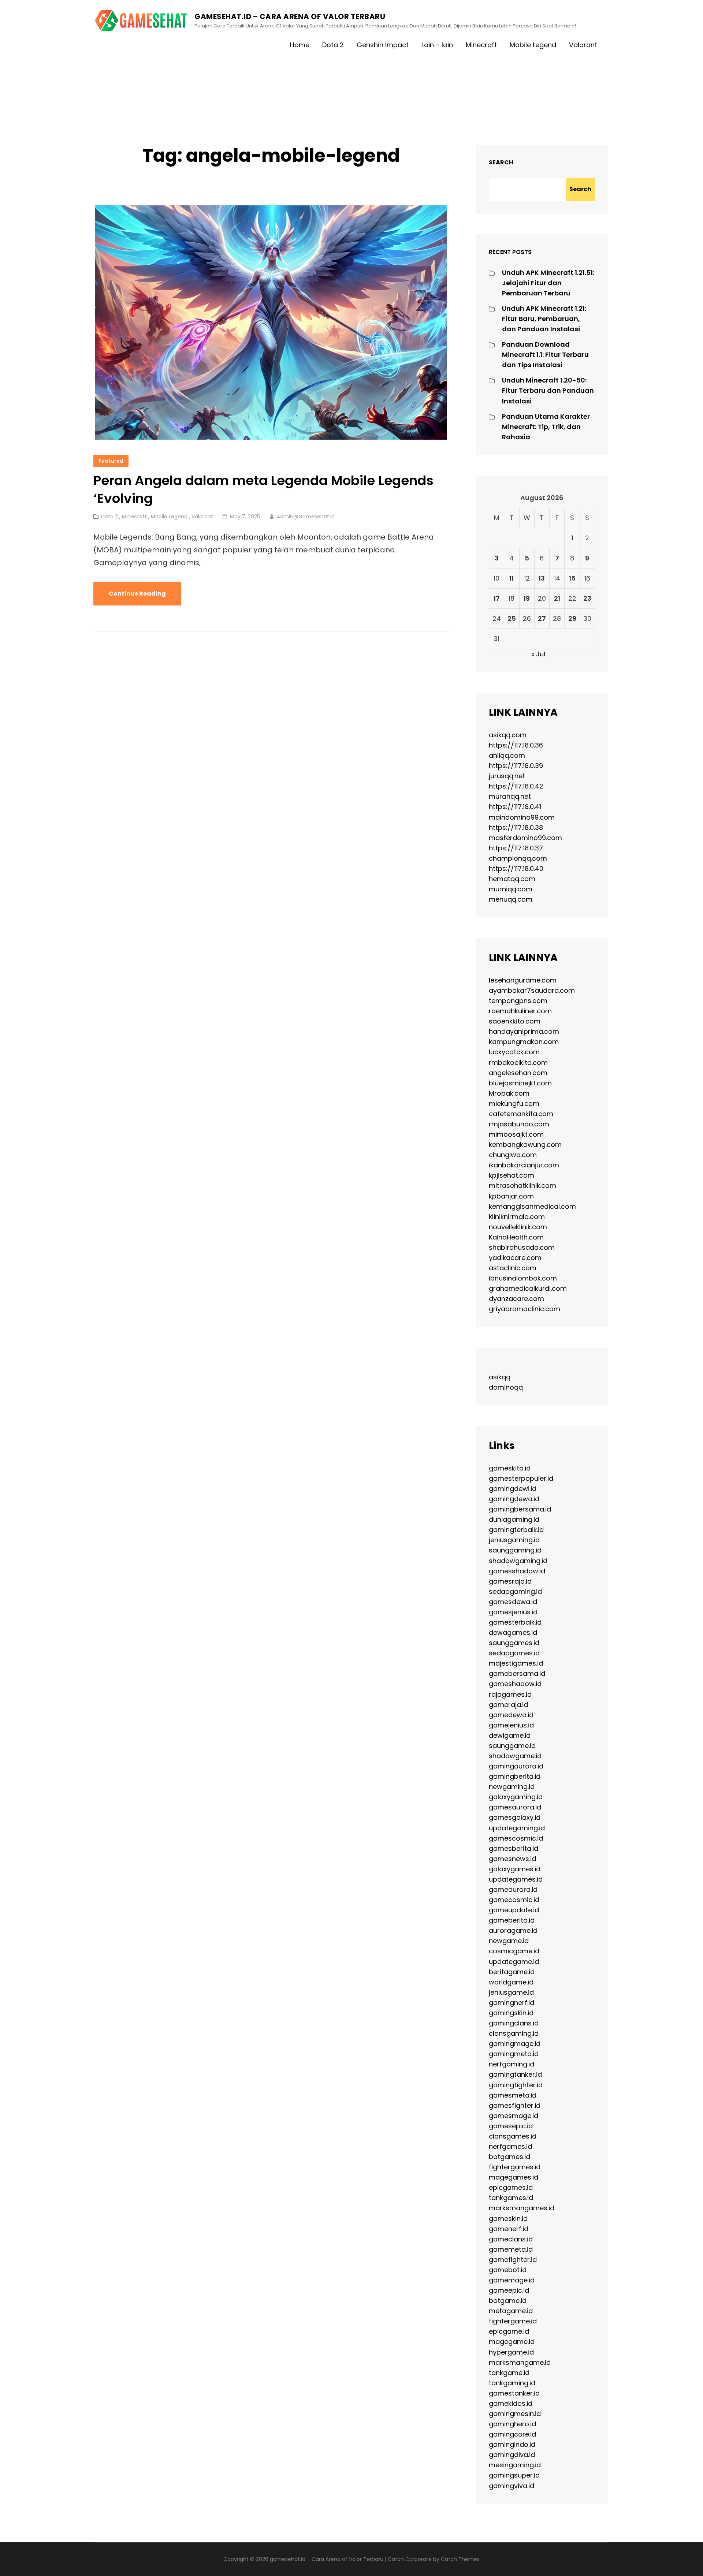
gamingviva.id (512, 2486)
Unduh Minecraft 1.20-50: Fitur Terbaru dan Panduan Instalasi (548, 390)
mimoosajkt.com (516, 1134)
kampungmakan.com (524, 1042)
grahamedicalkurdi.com (528, 1288)
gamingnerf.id (512, 2003)
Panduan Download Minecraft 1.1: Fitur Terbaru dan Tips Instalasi (545, 355)
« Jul (538, 654)
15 (572, 578)
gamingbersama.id (520, 1509)
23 (587, 598)
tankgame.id (509, 2373)
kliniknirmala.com (517, 1217)
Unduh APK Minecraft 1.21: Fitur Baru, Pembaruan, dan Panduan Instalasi (544, 319)
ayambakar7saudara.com (532, 990)
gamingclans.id (514, 2023)
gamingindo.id (512, 2444)
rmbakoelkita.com (518, 1063)
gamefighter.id (513, 2260)
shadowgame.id (515, 1756)
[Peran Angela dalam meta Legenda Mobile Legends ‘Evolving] (271, 323)
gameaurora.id (513, 1889)
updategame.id (514, 1962)
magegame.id (512, 2342)
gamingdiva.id (512, 2455)
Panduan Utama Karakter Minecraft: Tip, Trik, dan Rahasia (546, 427)
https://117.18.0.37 (516, 848)
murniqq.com (511, 889)
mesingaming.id (515, 2465)
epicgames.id (511, 2187)
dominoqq (506, 1387)
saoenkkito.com (515, 1021)
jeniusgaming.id (514, 1540)
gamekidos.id (511, 2403)
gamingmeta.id (514, 2054)
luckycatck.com (514, 1052)
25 (512, 618)
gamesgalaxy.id (515, 1817)
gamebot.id (508, 2270)
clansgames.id (513, 2136)
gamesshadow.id (517, 1571)
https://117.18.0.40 (516, 868)
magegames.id (514, 2177)
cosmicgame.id (514, 1951)
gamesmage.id (514, 2116)
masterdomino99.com (525, 838)
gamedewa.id (511, 1715)
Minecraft (481, 45)
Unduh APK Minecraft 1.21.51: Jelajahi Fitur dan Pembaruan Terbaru (548, 283)
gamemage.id (512, 2280)
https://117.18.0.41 (515, 807)
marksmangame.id (520, 2362)
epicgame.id (509, 2331)
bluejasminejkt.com (520, 1083)
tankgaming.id (512, 2383)
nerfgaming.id (512, 2064)
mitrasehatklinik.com (522, 1186)
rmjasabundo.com (519, 1124)
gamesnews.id (512, 1859)
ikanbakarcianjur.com (524, 1165)
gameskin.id (508, 2219)
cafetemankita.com (521, 1114)
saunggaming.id (515, 1550)
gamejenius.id (511, 1725)
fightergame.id (513, 2321)
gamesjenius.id (513, 1612)
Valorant (583, 45)
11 (512, 578)
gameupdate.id (514, 1910)
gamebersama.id (517, 1673)
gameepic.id (509, 2290)
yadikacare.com (515, 1258)
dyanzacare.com (516, 1299)
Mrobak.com (509, 1093)
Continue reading (145, 597)
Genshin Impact (383, 45)
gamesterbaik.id (515, 1622)
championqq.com (518, 858)
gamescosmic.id (516, 1838)
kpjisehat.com (512, 1175)
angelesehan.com (518, 1073)
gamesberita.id (514, 1848)
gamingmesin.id (515, 2414)
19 (527, 598)
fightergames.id (515, 2167)
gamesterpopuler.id (521, 1478)
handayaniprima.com (524, 1031)
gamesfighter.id (515, 2105)
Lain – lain (437, 45)
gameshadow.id (515, 1684)
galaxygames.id (515, 1869)
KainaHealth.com (516, 1237)
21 (557, 598)
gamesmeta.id (513, 2095)
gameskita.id (510, 1468)
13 (542, 578)
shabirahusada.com (522, 1247)
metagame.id (511, 2311)
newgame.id (509, 1941)
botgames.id (509, 2157)
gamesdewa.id (513, 1602)
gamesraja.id (510, 1581)
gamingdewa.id (514, 1499)
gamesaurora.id (515, 1807)
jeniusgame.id (511, 1992)
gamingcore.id (512, 2434)
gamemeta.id (511, 2249)
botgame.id (508, 2301)
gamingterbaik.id (516, 1530)
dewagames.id (513, 1632)
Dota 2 (333, 45)
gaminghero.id (512, 2424)
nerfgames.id (510, 2146)
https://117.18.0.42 (516, 786)
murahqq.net (510, 796)
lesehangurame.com (523, 980)
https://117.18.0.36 (516, 745)
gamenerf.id (509, 2229)
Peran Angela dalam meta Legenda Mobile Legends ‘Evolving (263, 489)
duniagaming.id (514, 1519)
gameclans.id (511, 2239)
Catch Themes (460, 2559)
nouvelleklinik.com (518, 1227)
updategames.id (516, 1879)
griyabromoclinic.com (525, 1309)
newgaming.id (512, 1787)
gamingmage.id (515, 2044)
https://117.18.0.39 (516, 766)
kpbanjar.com (511, 1196)
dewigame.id (510, 1735)
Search (501, 162)
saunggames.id (514, 1643)
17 (497, 598)
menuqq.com (511, 899)
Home (300, 45)
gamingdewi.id (513, 1489)
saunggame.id (512, 1746)
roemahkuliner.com (520, 1011)
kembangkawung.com (525, 1145)
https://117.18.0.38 (516, 827)
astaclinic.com (513, 1268)
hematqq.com (512, 879)
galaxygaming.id (516, 1797)
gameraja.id (508, 1705)
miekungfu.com (514, 1104)
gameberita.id (512, 1920)
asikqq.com (508, 735)
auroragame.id (513, 1930)
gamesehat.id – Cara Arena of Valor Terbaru (290, 16)
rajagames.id (510, 1694)
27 (542, 618)
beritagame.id (512, 1972)
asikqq (500, 1377)
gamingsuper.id (514, 2475)
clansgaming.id (514, 2033)
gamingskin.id (511, 2013)
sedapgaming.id (515, 1591)
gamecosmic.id (514, 1900)
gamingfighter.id (516, 2085)
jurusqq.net (507, 776)
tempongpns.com (518, 1001)
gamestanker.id (514, 2393)
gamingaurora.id (516, 1766)
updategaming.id (517, 1828)
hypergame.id (511, 2352)
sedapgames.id (514, 1653)
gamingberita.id (515, 1776)
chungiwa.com (513, 1155)
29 (572, 618)
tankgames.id (511, 2198)
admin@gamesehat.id (306, 517)
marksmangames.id (522, 2208)
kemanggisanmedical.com (532, 1206)
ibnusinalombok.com (523, 1278)
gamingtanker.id (515, 2074)
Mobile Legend (533, 45)
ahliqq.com (507, 755)
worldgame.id (511, 1982)
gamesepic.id (511, 2126)
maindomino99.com (522, 817)
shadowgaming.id (518, 1561)
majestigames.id (516, 1663)
